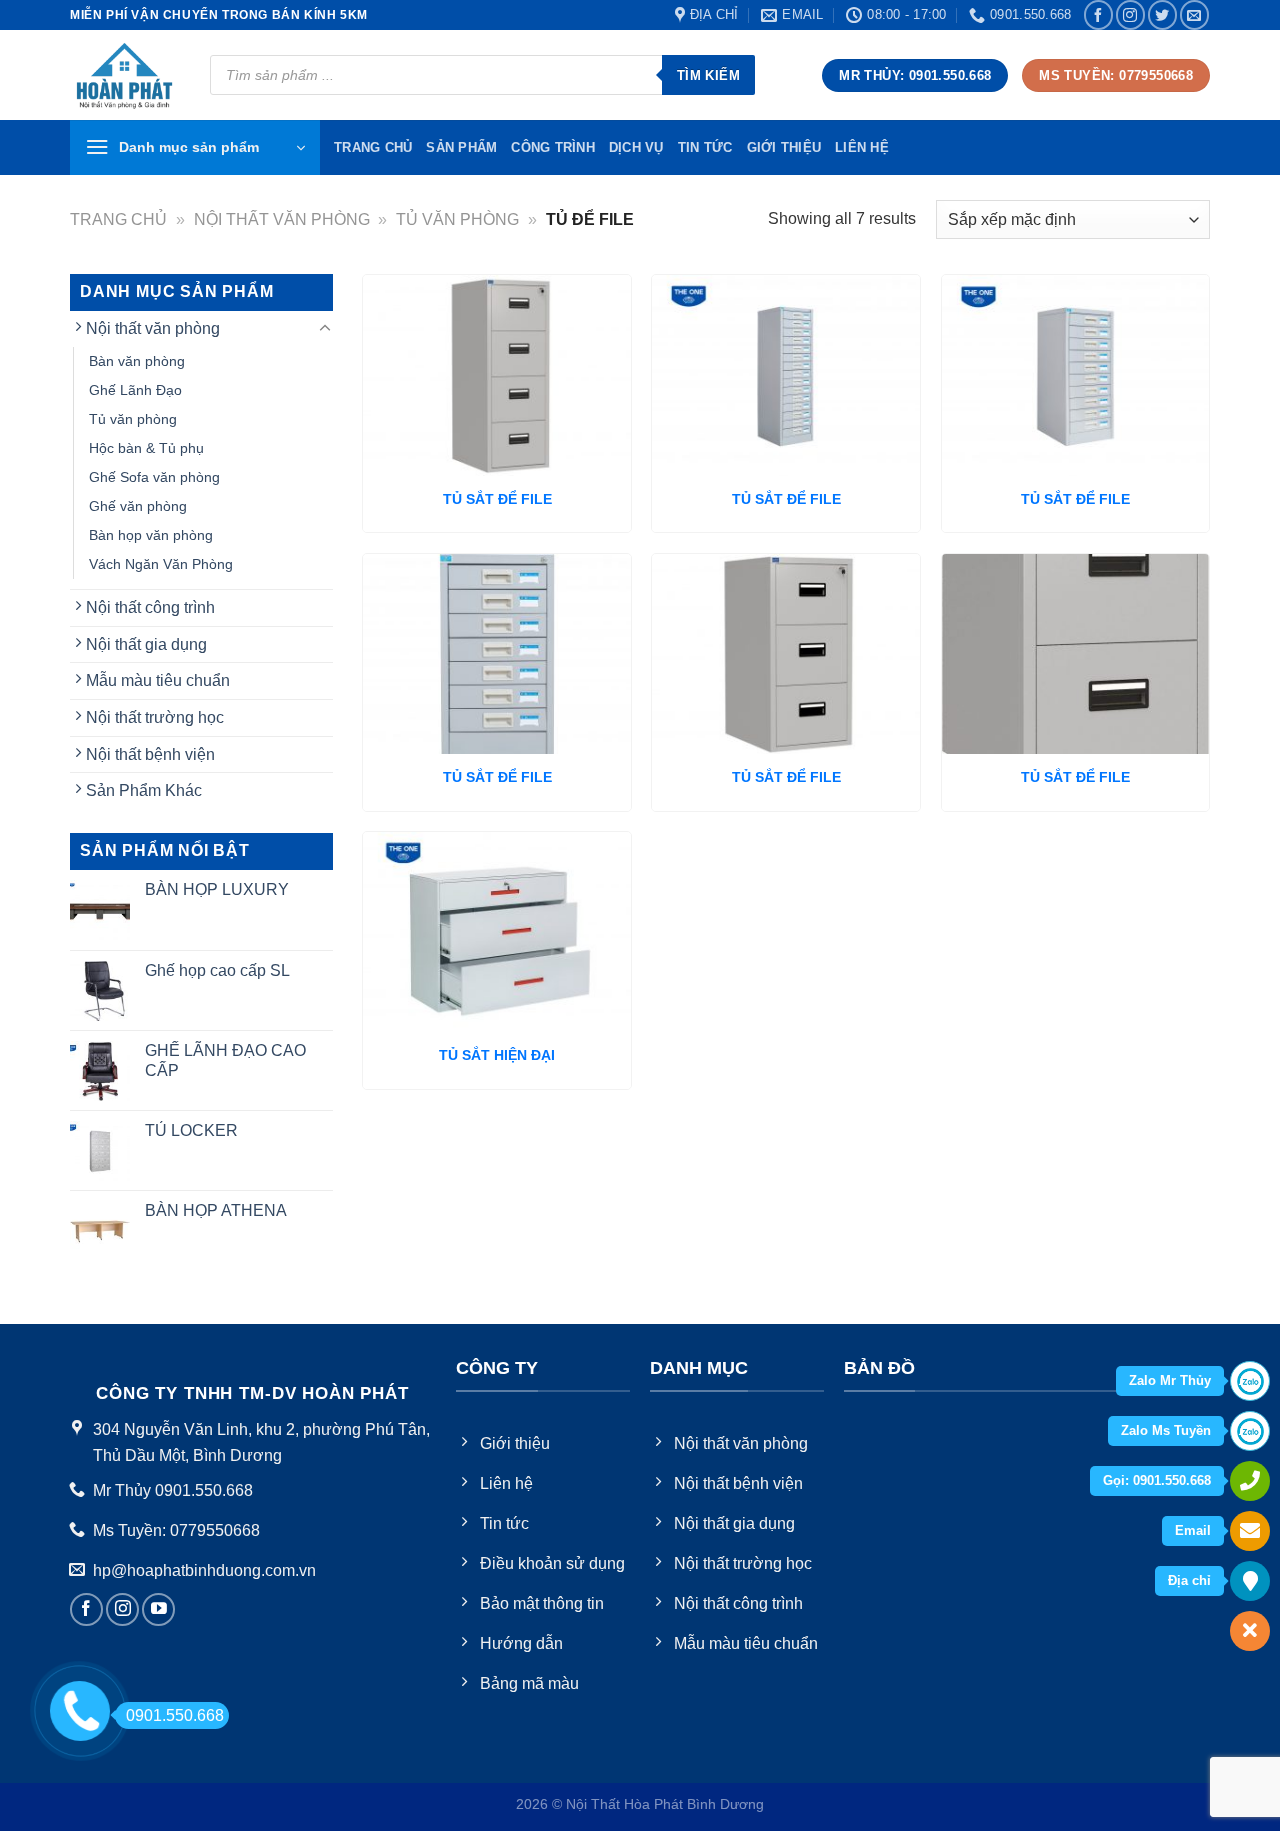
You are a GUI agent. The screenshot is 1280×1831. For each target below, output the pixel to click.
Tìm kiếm (708, 75)
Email (1193, 1530)
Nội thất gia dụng (146, 644)
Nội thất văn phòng (282, 219)
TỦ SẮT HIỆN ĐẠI (497, 1055)
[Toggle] (325, 329)
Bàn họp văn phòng (151, 535)
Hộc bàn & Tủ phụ (146, 448)
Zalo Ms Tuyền (1166, 1430)
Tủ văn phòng (457, 219)
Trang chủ (118, 219)
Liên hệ (862, 147)
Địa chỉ (1189, 1580)
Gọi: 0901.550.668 (1157, 1480)
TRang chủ (373, 147)
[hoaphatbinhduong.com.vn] (125, 75)
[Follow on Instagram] (1130, 14)
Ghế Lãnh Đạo (135, 390)
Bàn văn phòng (137, 361)
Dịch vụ (636, 147)
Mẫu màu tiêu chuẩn (158, 680)
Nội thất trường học (155, 717)
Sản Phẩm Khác (144, 790)
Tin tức (705, 147)
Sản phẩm (461, 147)
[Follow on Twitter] (1162, 14)
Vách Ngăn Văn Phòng (161, 564)
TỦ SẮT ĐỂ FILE (497, 499)
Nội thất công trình (150, 607)
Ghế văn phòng (138, 506)
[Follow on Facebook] (1098, 14)
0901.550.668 (175, 1715)
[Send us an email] (1194, 14)
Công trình (553, 147)
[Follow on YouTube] (158, 1609)
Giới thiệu (784, 147)
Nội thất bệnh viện (150, 754)
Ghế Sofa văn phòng (154, 477)
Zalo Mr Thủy (1170, 1380)
